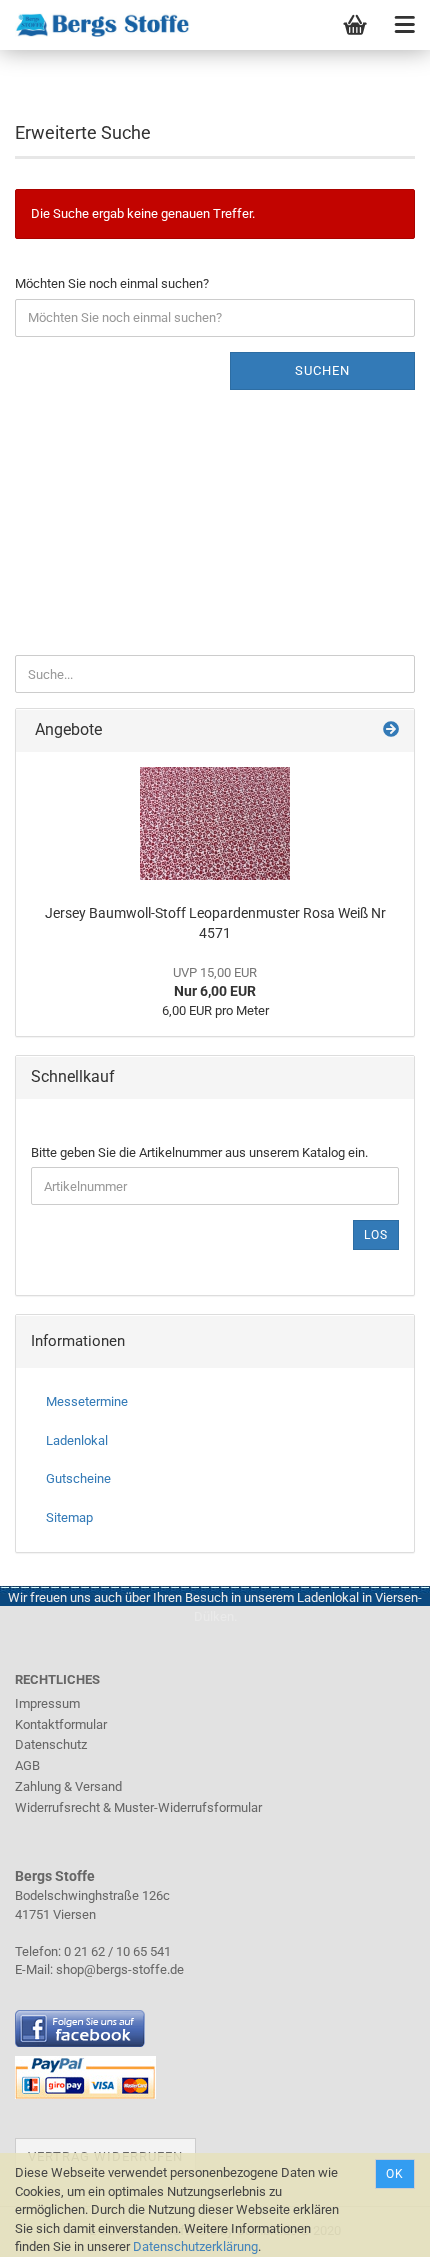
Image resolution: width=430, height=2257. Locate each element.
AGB (27, 1765)
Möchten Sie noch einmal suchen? (112, 283)
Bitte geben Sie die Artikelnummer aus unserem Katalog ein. (199, 1152)
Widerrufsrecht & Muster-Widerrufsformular (138, 1807)
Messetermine (87, 1401)
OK (395, 2174)
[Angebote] (391, 730)
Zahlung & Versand (68, 1786)
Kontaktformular (61, 1724)
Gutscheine (78, 1478)
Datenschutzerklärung (195, 2246)
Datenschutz (51, 1744)
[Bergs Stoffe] (95, 25)
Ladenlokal (77, 1440)
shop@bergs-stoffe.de (120, 1969)
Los (376, 1235)
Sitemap (69, 1517)
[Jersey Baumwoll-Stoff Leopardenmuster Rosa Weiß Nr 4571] (215, 823)
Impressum (47, 1703)
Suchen (322, 370)
